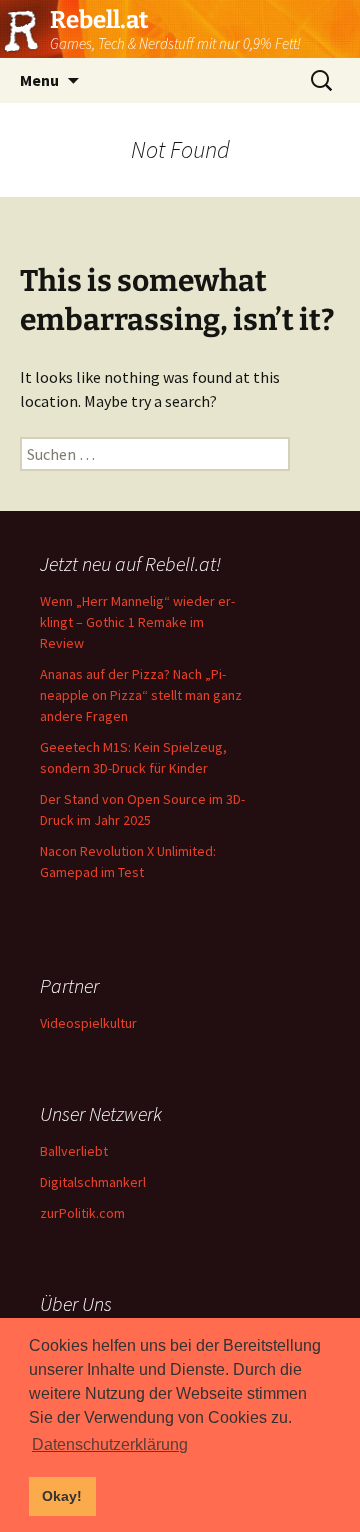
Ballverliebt (74, 1151)
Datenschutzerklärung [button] (110, 1444)
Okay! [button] (62, 1496)
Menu (39, 80)
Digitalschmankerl (93, 1182)
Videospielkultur (88, 1023)
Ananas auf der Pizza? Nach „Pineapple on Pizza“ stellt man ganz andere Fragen (141, 695)
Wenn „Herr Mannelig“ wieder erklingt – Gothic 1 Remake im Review (137, 622)
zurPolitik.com (82, 1213)
